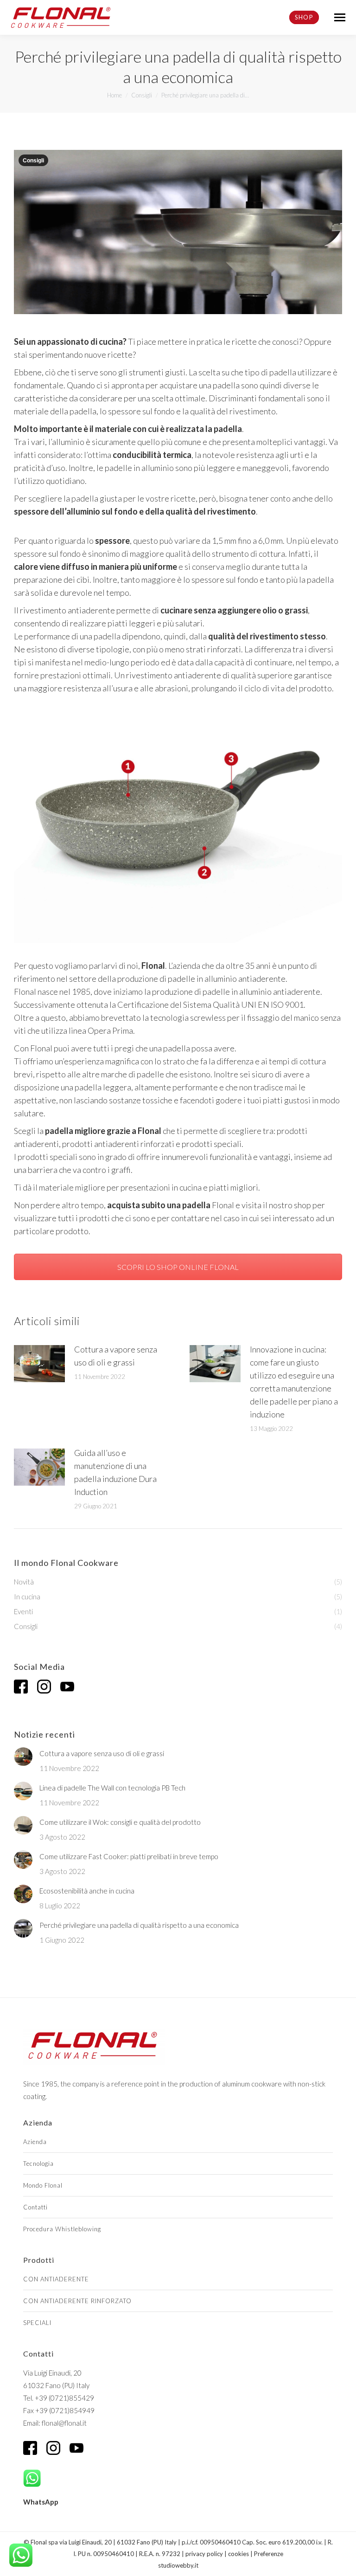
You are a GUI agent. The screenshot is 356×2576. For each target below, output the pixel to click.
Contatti (35, 2207)
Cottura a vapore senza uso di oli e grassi (116, 1356)
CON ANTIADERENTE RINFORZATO (77, 2301)
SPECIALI (37, 2323)
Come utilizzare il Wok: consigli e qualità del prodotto (120, 1822)
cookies (238, 2554)
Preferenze (269, 2554)
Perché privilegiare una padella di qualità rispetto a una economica (139, 1925)
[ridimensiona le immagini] (39, 1364)
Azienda (35, 2142)
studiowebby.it (178, 2565)
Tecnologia (38, 2164)
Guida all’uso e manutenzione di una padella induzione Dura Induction (115, 1472)
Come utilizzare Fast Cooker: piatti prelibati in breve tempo (129, 1856)
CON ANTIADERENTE (56, 2279)
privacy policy (204, 2554)
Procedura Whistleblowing (62, 2229)
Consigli (33, 161)
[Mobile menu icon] (340, 17)
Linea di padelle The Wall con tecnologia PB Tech (112, 1788)
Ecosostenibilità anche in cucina (87, 1891)
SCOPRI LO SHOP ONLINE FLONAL (178, 1267)
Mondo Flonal (43, 2185)
